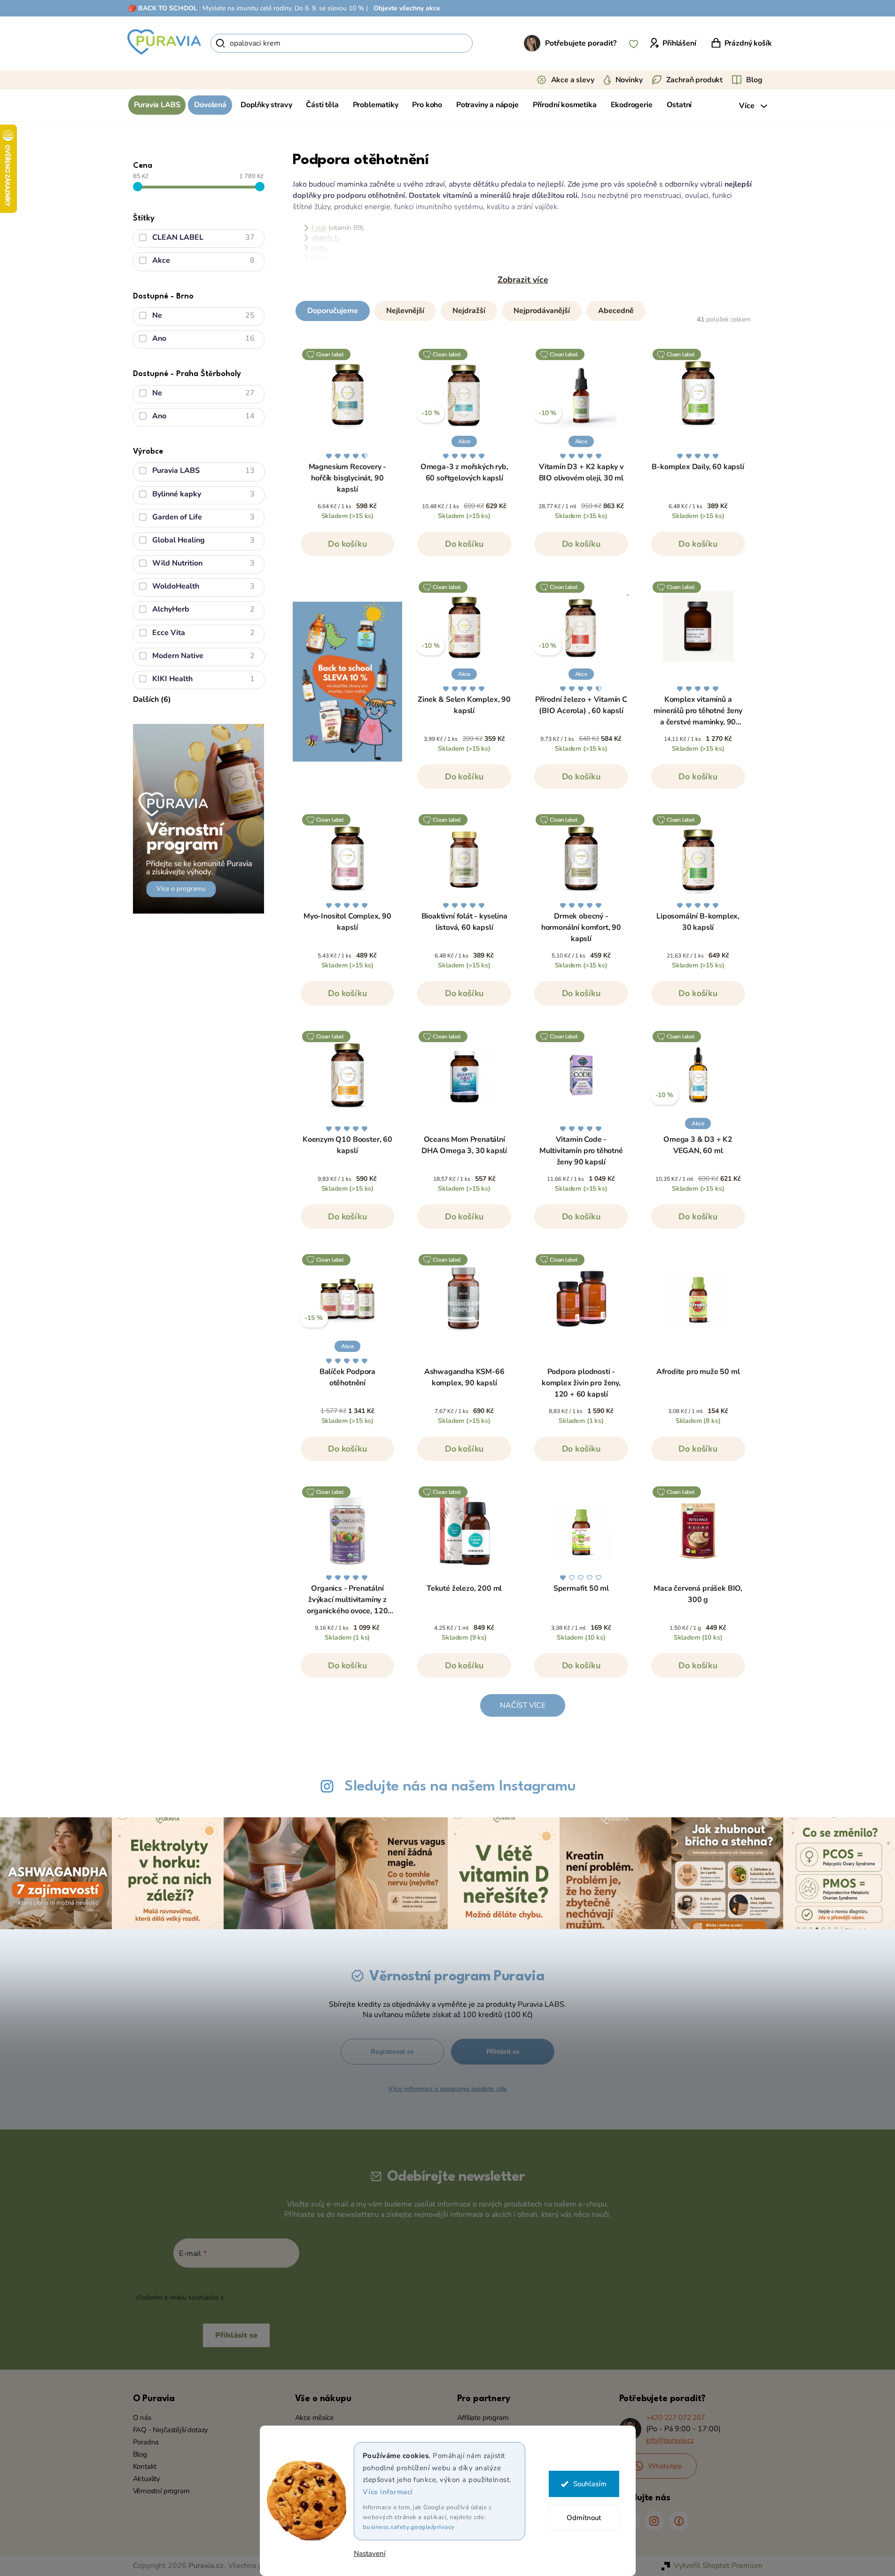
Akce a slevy (573, 80)
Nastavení (370, 2554)
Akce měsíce (314, 2418)
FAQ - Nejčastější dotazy (171, 2430)
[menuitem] (157, 105)
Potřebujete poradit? (581, 43)
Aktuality (147, 2479)
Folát (319, 228)
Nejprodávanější (542, 311)
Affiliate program (483, 2418)
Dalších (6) (152, 699)
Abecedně (616, 311)
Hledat (489, 43)
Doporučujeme (333, 311)
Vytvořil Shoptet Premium (718, 2566)
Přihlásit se (503, 2052)
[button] (523, 309)
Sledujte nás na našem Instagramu (460, 1787)
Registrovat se (392, 2052)
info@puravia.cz (670, 2440)
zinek (319, 247)
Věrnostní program (161, 2491)
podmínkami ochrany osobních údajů (281, 2297)
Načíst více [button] (522, 1705)
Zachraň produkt (695, 80)
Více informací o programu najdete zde (447, 2089)
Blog (754, 80)
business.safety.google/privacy (409, 2527)
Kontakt (145, 2466)
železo (320, 257)
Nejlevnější (405, 311)
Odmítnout (584, 2518)
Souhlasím (590, 2484)
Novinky (629, 80)
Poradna (146, 2442)
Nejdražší (469, 311)
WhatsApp (665, 2466)
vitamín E (325, 238)
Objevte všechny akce (407, 8)
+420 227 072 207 (676, 2418)
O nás (142, 2418)
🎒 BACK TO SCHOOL (163, 8)
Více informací (388, 2492)
